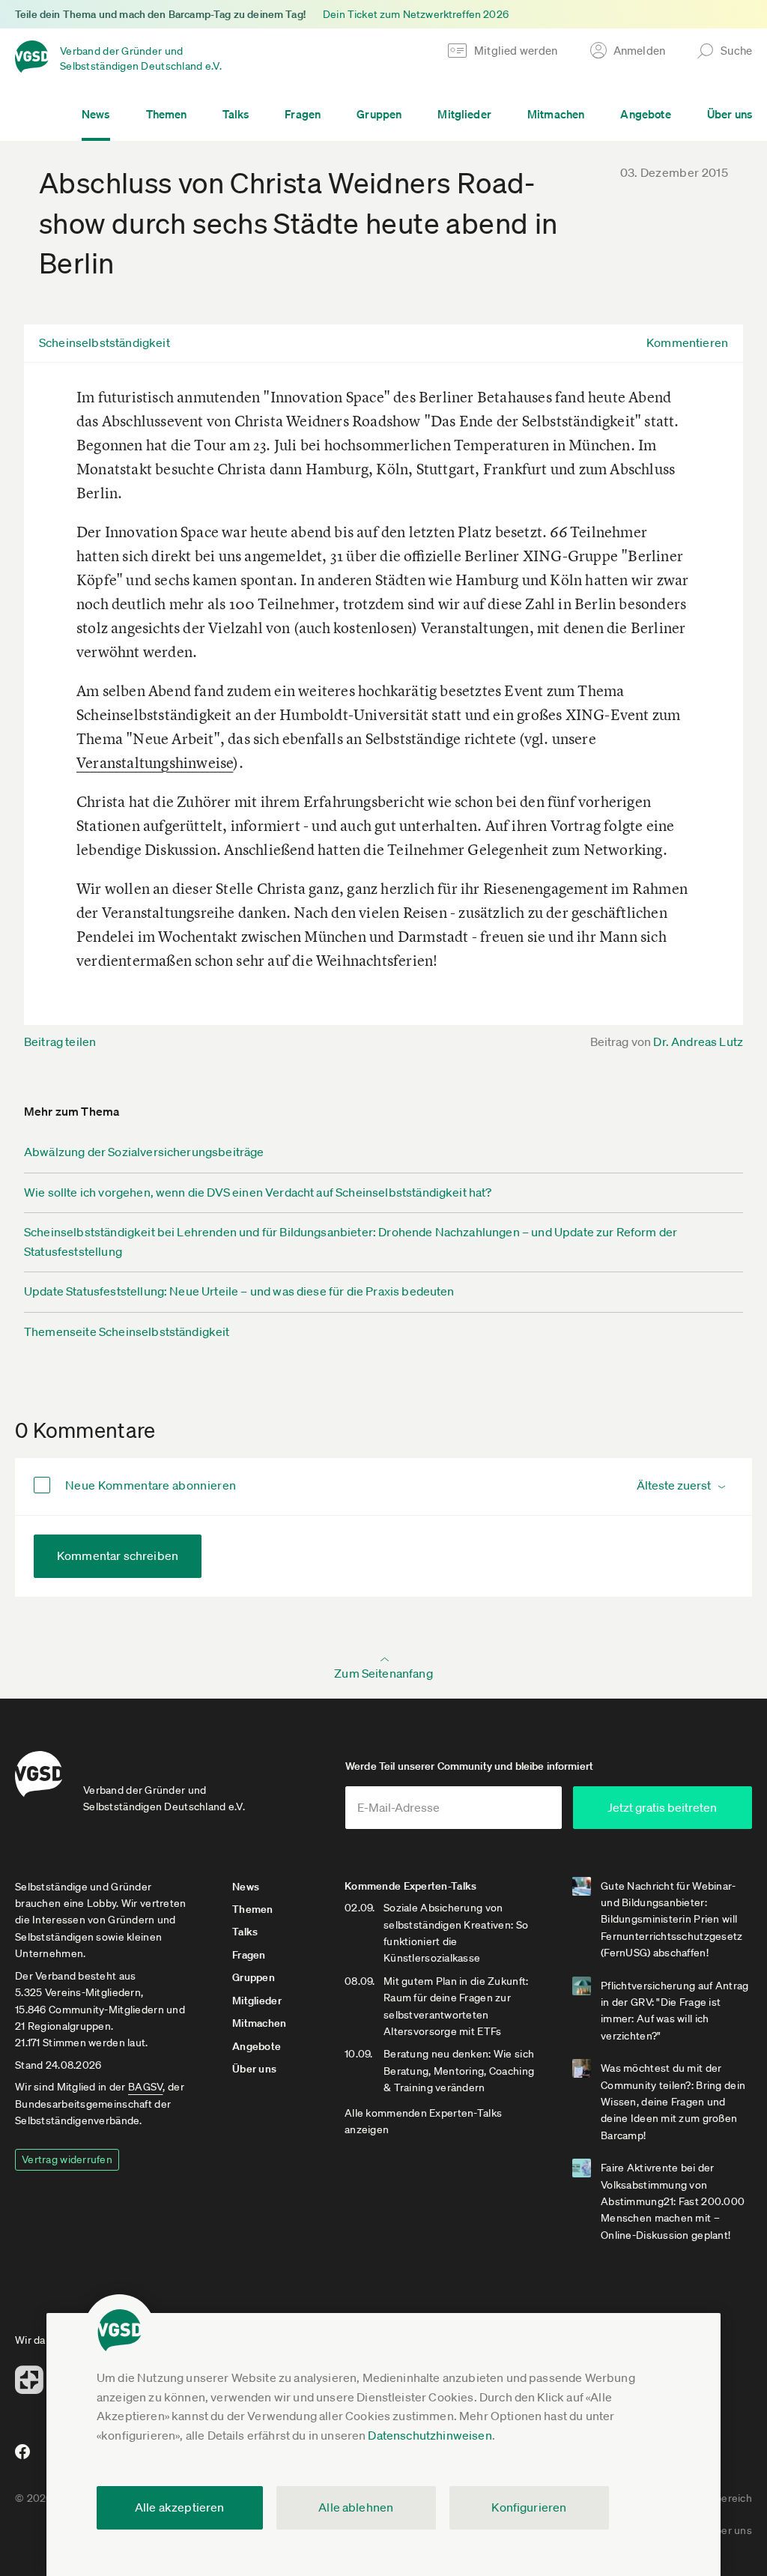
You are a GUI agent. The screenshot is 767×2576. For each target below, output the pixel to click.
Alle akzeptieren (180, 2507)
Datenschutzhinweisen (430, 2435)
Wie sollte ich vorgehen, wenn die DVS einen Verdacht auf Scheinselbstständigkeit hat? (258, 1192)
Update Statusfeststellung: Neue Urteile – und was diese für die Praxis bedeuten (239, 1291)
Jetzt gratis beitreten (662, 1807)
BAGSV (145, 2087)
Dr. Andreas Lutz (698, 1041)
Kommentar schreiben (118, 1555)
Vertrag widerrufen (67, 2159)
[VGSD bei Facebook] (20, 2458)
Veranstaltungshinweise (155, 762)
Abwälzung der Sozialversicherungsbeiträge (144, 1152)
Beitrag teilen (60, 1041)
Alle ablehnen (356, 2507)
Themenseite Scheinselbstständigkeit (127, 1331)
